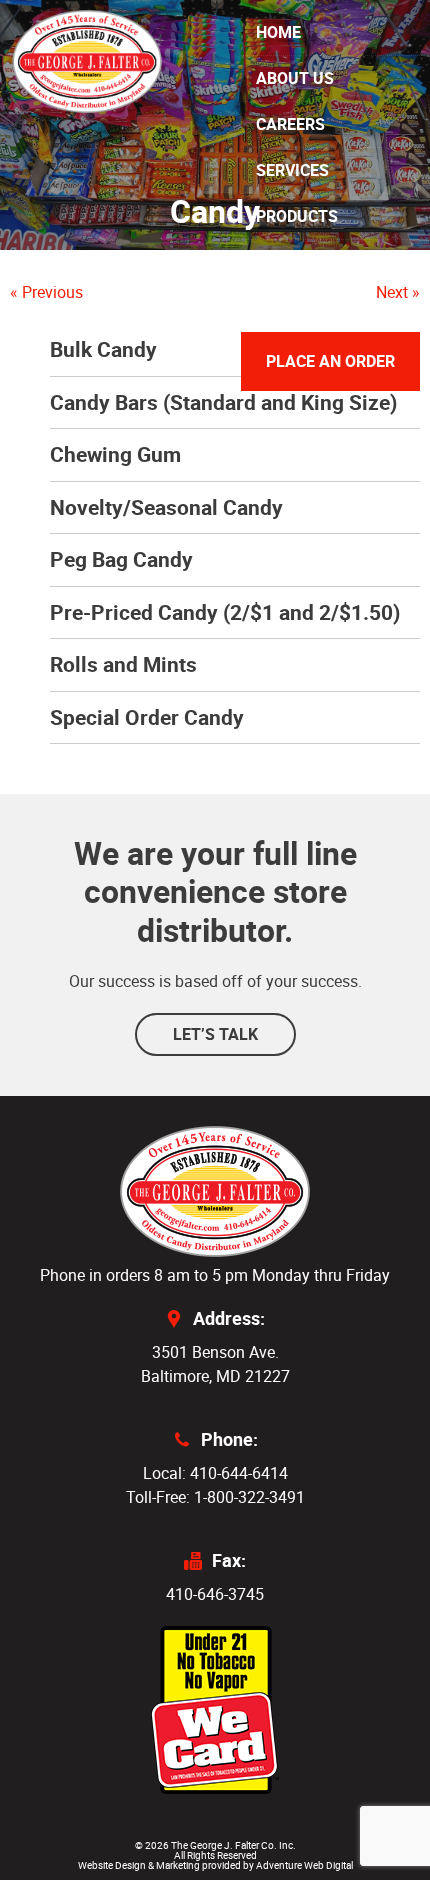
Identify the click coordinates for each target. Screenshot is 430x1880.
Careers (290, 124)
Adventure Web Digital (304, 1865)
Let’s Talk (215, 1034)
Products (297, 216)
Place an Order (330, 361)
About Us (295, 78)
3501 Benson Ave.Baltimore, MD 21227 (215, 1364)
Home (278, 32)
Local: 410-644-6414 (215, 1473)
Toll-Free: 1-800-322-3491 (215, 1497)
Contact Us (304, 308)
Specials (293, 262)
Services (292, 170)
